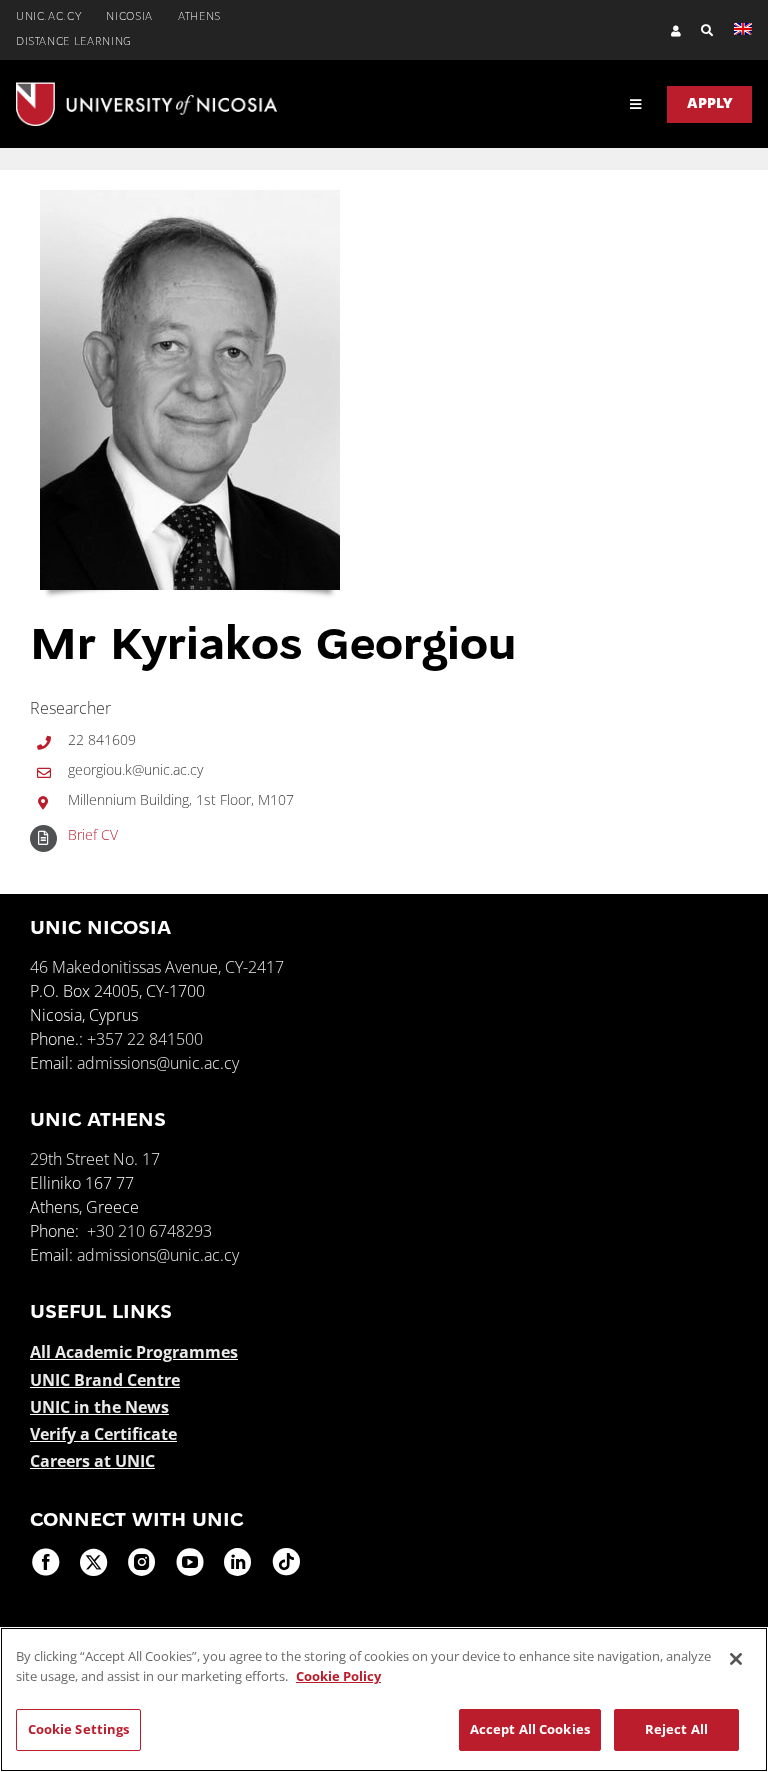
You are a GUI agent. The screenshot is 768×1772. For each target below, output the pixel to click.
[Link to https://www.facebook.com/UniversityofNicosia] (46, 1562)
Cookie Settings (79, 1729)
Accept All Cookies (530, 1729)
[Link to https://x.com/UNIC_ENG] (94, 1562)
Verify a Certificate (103, 1434)
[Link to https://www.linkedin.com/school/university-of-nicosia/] (238, 1562)
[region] (384, 1699)
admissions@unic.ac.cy (158, 1063)
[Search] (697, 30)
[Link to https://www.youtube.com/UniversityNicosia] (190, 1562)
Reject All (676, 1729)
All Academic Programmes (134, 1352)
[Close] (736, 1659)
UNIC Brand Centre (105, 1380)
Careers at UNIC (92, 1461)
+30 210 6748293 (149, 1231)
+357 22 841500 (145, 1039)
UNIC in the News (99, 1407)
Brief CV (93, 834)
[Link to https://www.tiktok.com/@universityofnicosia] (286, 1562)
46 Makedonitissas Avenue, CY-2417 (157, 967)
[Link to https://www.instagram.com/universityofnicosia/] (142, 1562)
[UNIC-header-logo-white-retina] (146, 90)
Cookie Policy (338, 1676)
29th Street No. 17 (95, 1159)
